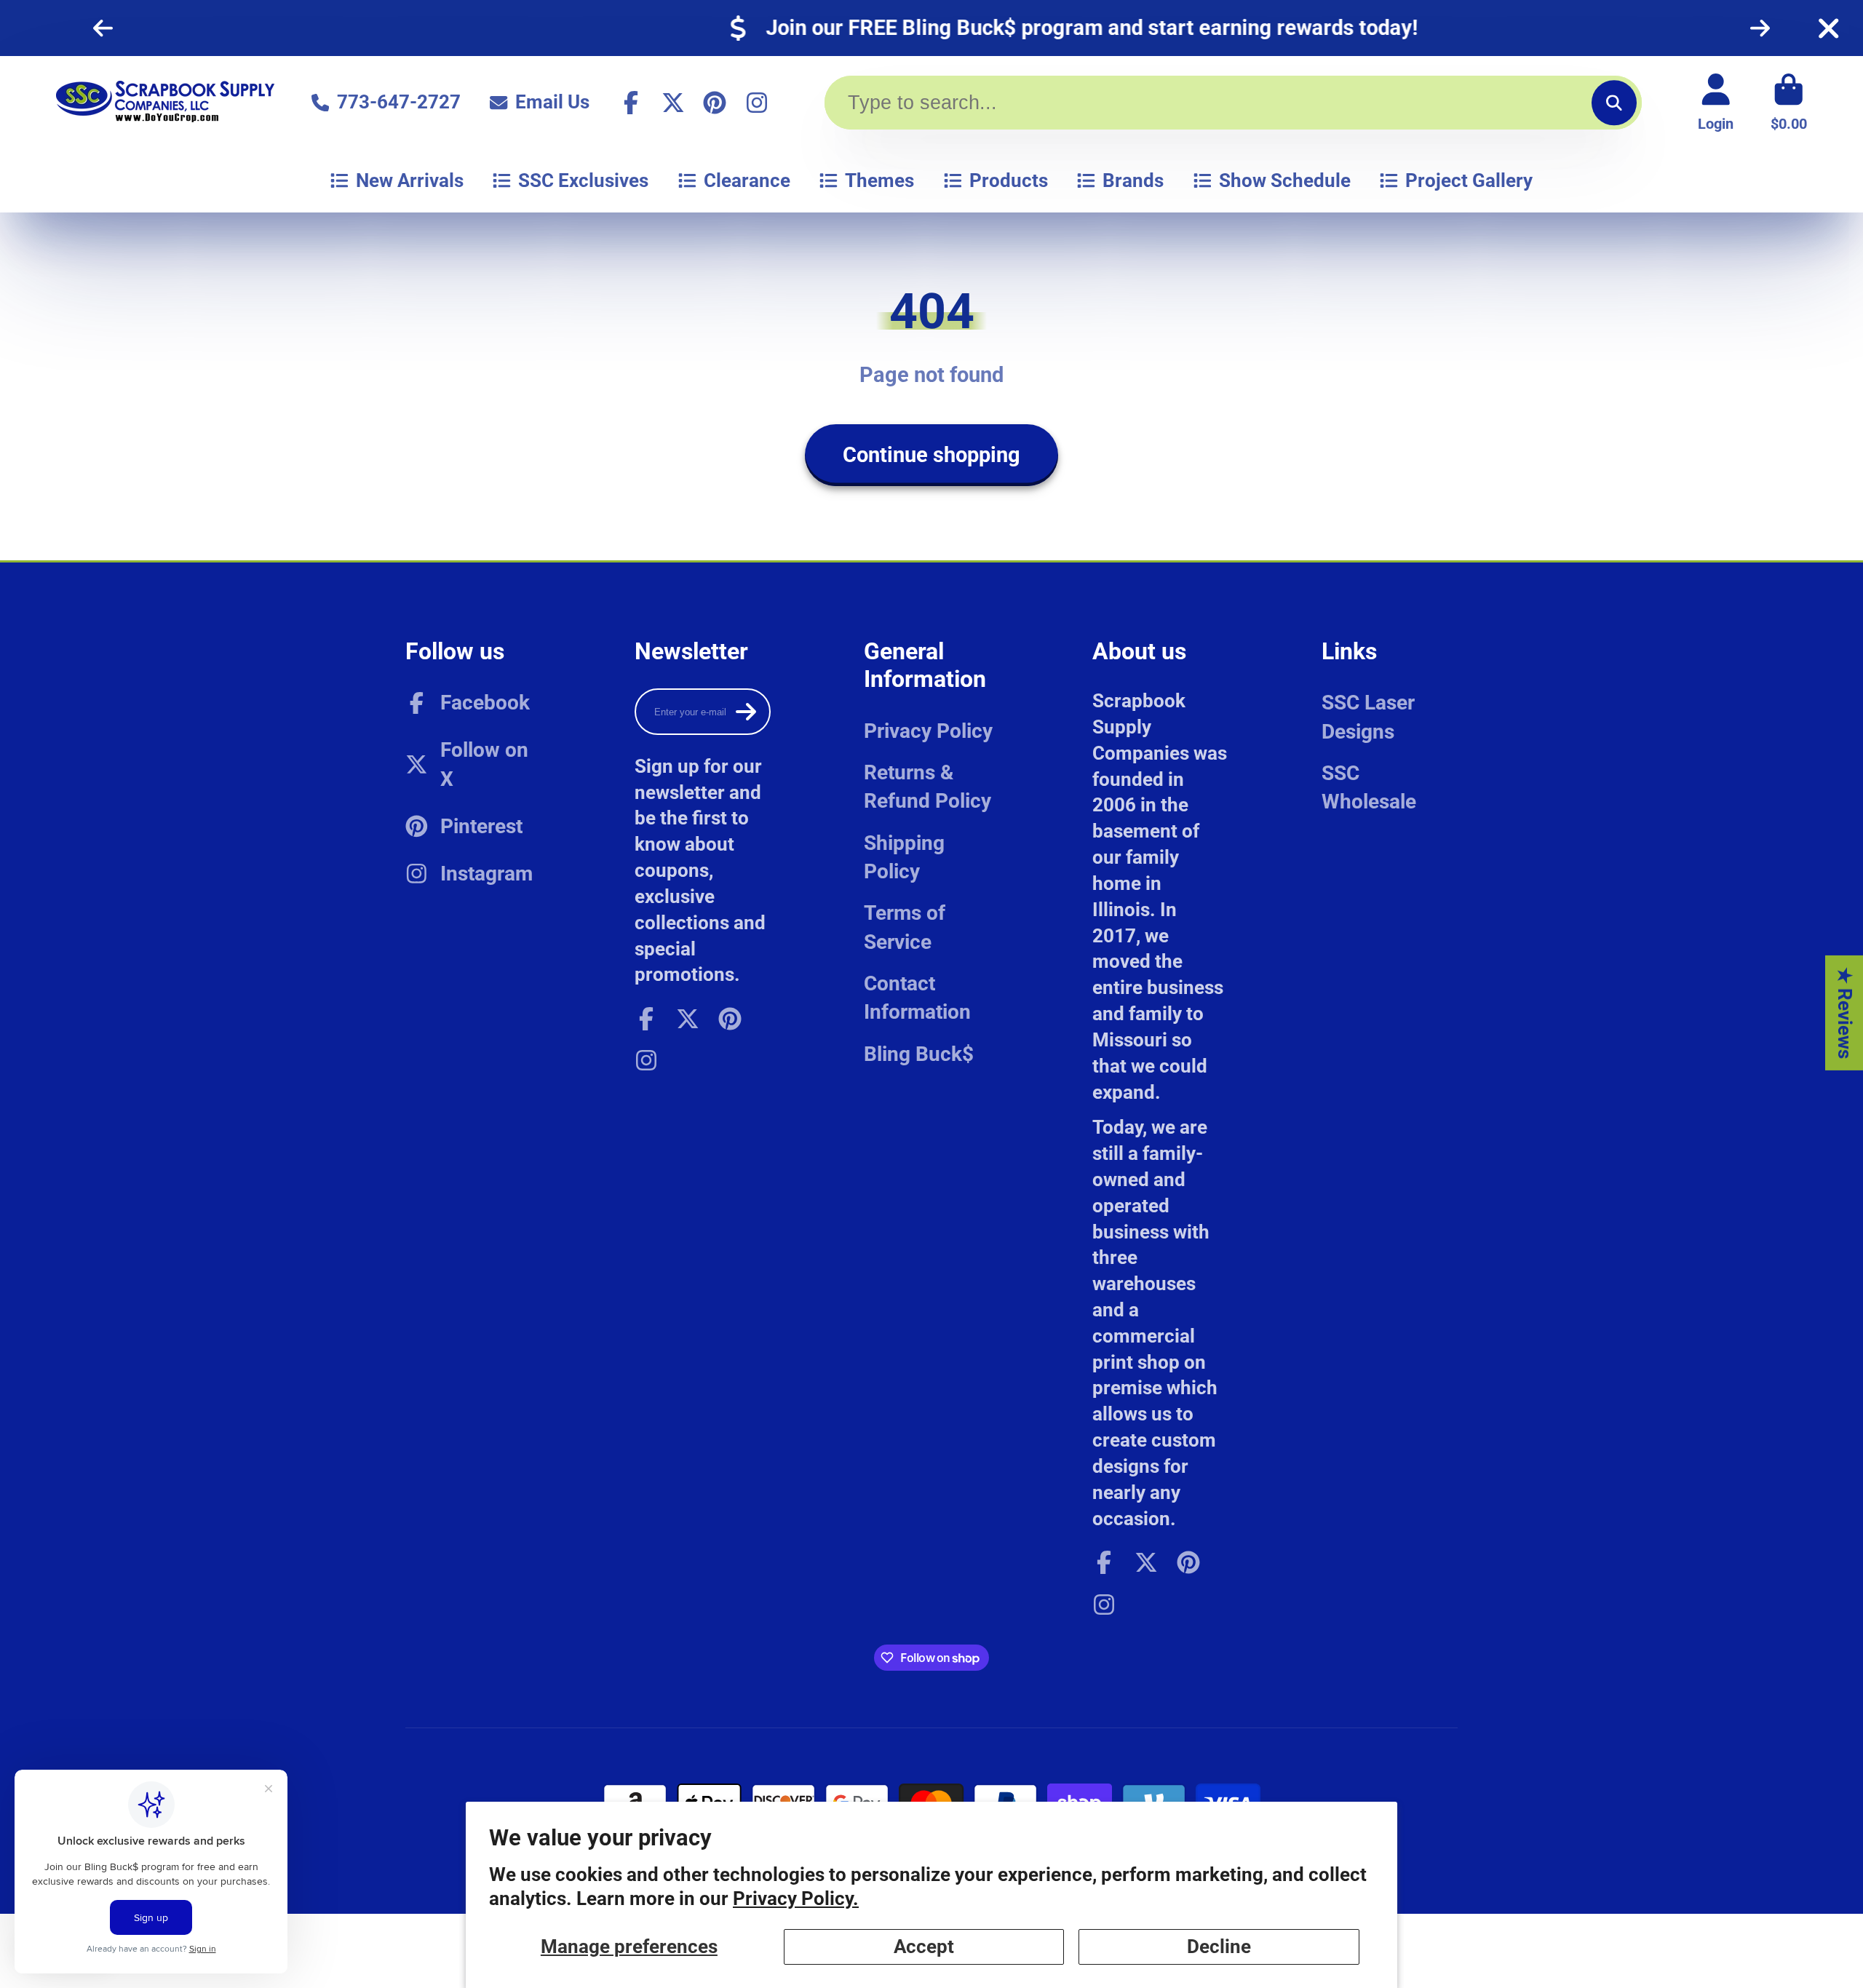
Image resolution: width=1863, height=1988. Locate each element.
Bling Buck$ (919, 1054)
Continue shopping (931, 455)
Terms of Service (905, 927)
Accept (924, 1947)
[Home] (165, 102)
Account (1716, 102)
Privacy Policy (928, 731)
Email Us (552, 102)
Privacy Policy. (796, 1898)
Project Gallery (1469, 180)
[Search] (1614, 102)
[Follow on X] (673, 103)
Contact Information (917, 998)
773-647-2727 (399, 102)
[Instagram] (757, 103)
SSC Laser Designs (1368, 717)
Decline (1219, 1947)
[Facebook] (631, 103)
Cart (1789, 102)
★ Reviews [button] (1845, 1013)
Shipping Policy (904, 857)
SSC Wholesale (1369, 787)
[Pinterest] (715, 103)
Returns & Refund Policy (927, 787)
